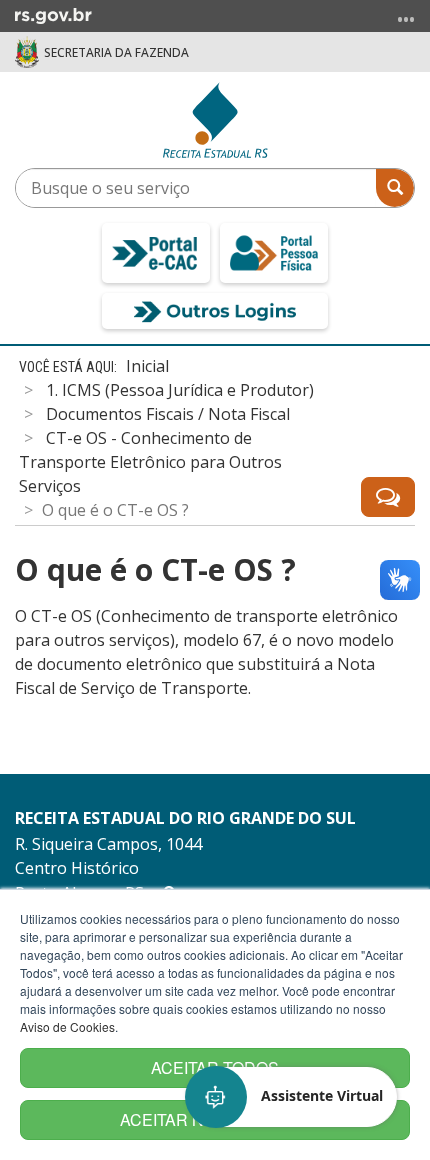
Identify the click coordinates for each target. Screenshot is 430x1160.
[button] (292, 1097)
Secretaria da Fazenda (116, 52)
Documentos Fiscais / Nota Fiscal (168, 414)
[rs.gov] (53, 14)
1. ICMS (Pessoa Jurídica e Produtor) (180, 390)
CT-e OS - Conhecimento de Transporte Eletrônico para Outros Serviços (150, 462)
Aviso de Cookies (67, 1026)
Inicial (147, 366)
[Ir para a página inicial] (215, 120)
